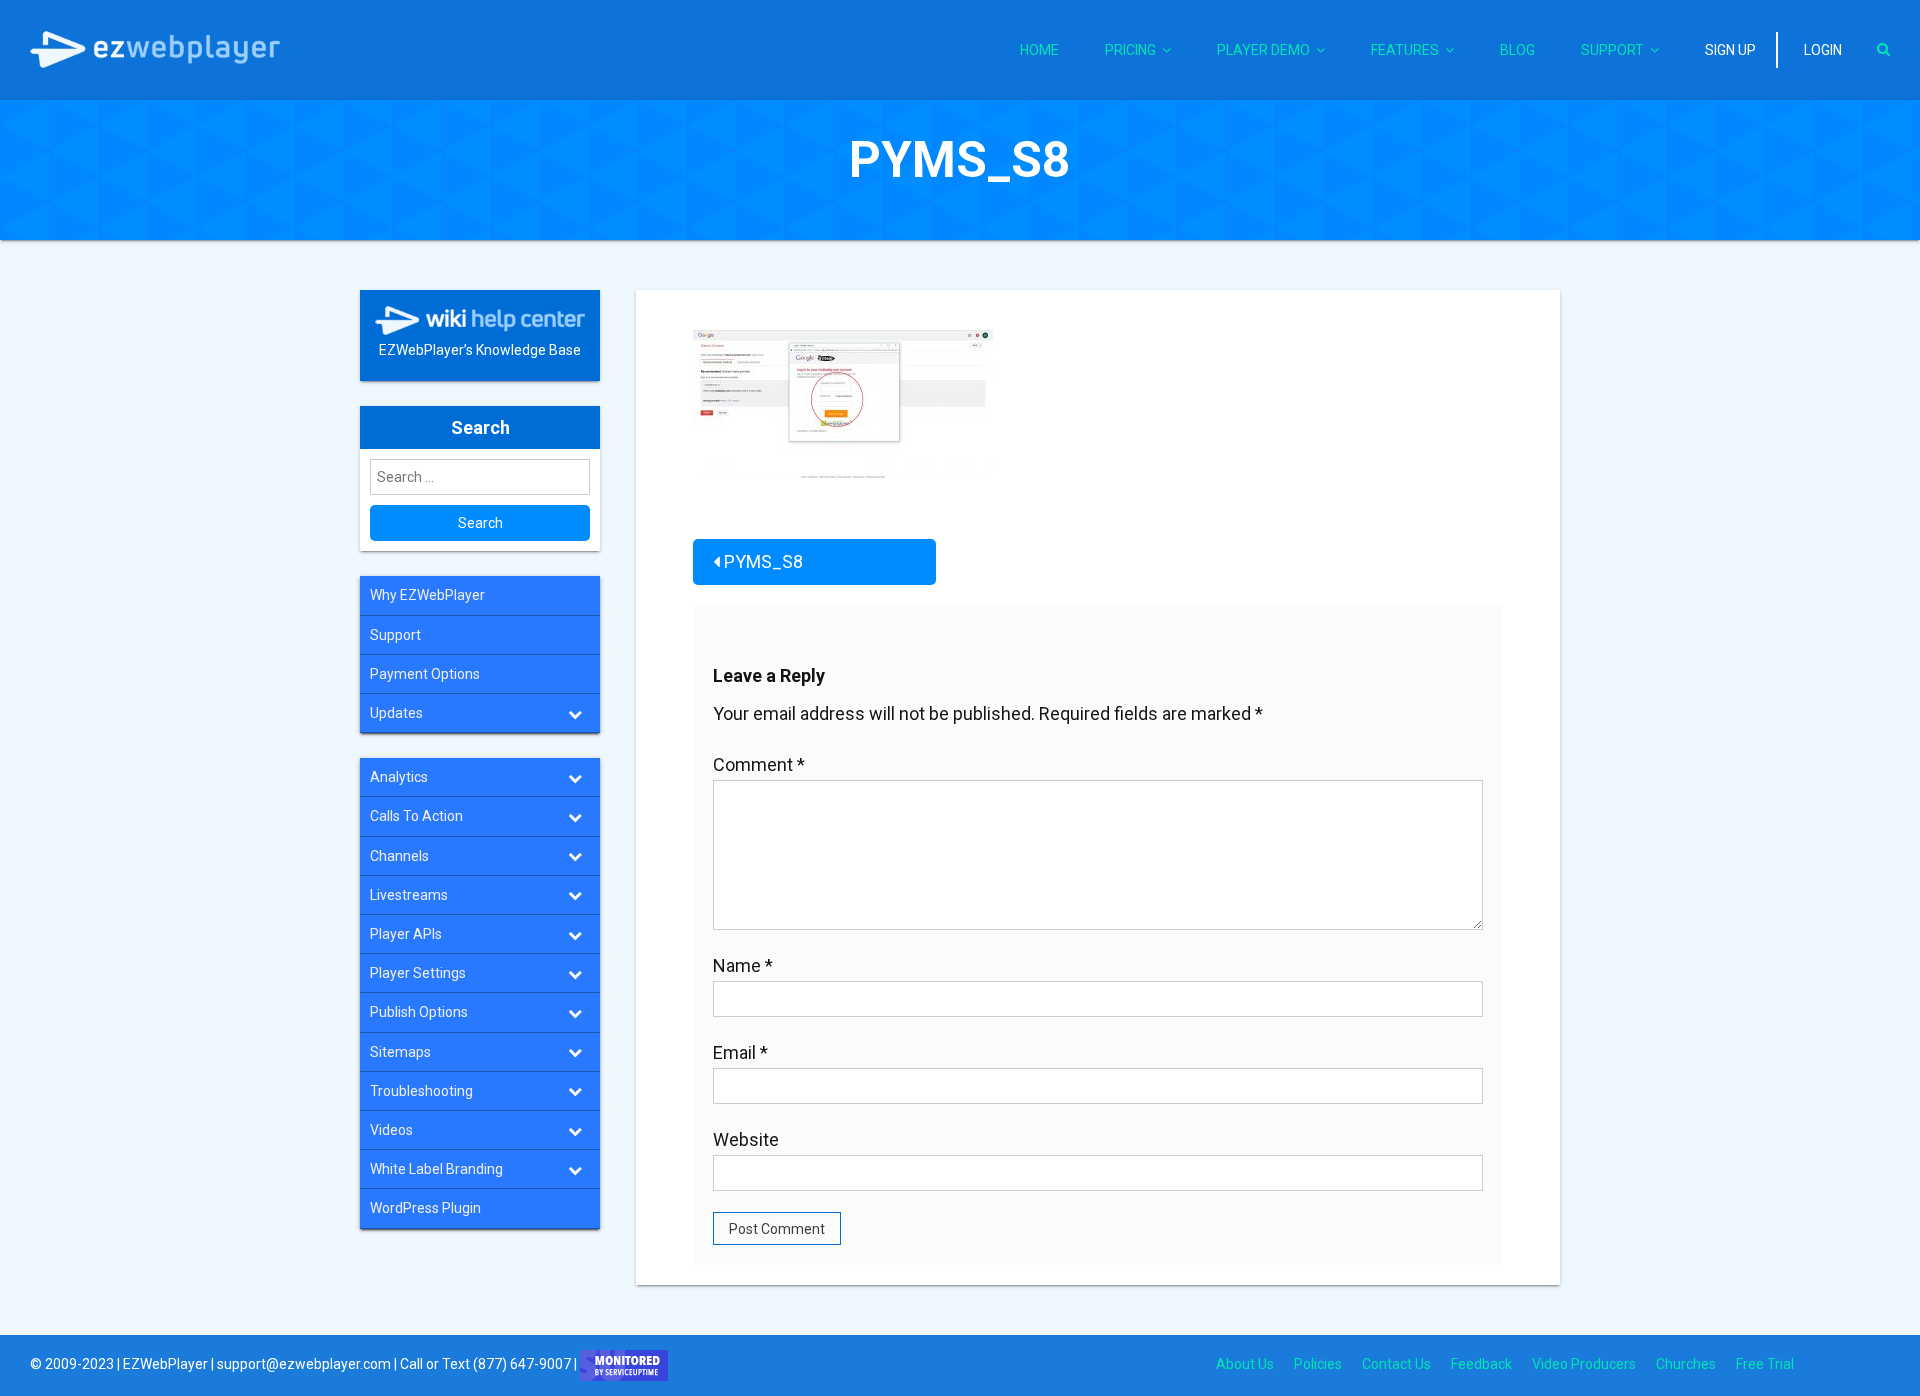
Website (746, 1139)
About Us (1245, 1364)
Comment (759, 764)
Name (743, 965)
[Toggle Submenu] (575, 713)
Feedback (1481, 1364)
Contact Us (1396, 1364)
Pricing (1130, 50)
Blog (1517, 50)
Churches (1686, 1364)
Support (1612, 50)
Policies (1318, 1364)
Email (740, 1052)
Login (1823, 50)
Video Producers (1584, 1364)
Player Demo (1263, 50)
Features (1405, 50)
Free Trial (1765, 1364)
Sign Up (1730, 50)
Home (1039, 50)
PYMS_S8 (763, 561)
